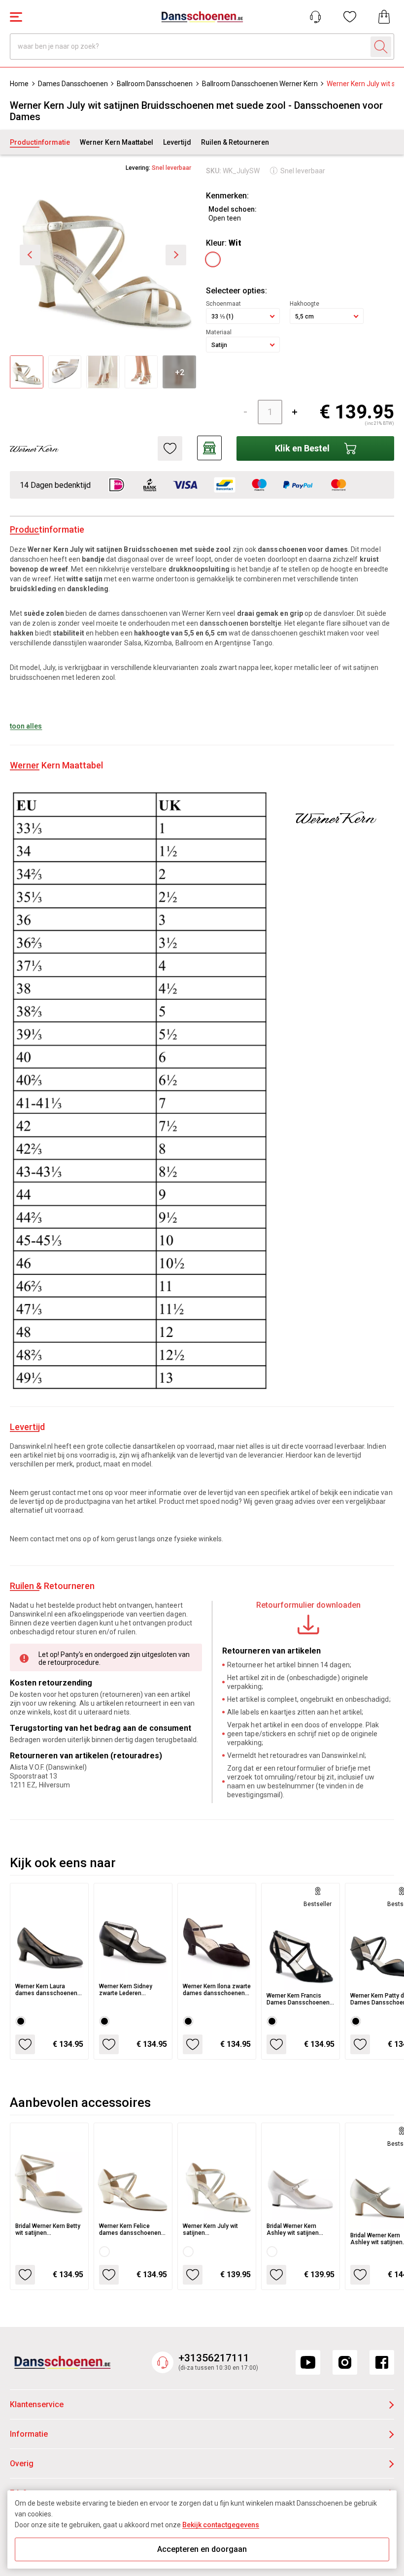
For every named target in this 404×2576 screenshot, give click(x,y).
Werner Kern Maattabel (117, 142)
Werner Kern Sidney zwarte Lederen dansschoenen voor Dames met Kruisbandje (132, 1990)
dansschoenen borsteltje (240, 623)
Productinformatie (40, 142)
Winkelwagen (384, 17)
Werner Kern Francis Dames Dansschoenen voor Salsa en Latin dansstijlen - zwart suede (298, 1999)
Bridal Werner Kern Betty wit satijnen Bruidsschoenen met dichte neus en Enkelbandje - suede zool (48, 2229)
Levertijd (177, 142)
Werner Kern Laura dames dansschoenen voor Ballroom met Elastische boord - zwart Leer (49, 1990)
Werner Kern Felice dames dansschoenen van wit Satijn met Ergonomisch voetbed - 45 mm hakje (131, 2229)
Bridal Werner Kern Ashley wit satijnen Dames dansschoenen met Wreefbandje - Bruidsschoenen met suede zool (298, 2229)
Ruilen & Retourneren (235, 142)
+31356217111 (214, 2358)
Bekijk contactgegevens (221, 2525)
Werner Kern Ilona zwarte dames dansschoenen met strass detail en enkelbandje (217, 1990)
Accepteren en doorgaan (202, 2549)
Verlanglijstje (350, 17)
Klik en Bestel (302, 448)
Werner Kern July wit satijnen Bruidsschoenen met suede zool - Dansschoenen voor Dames (211, 2229)
